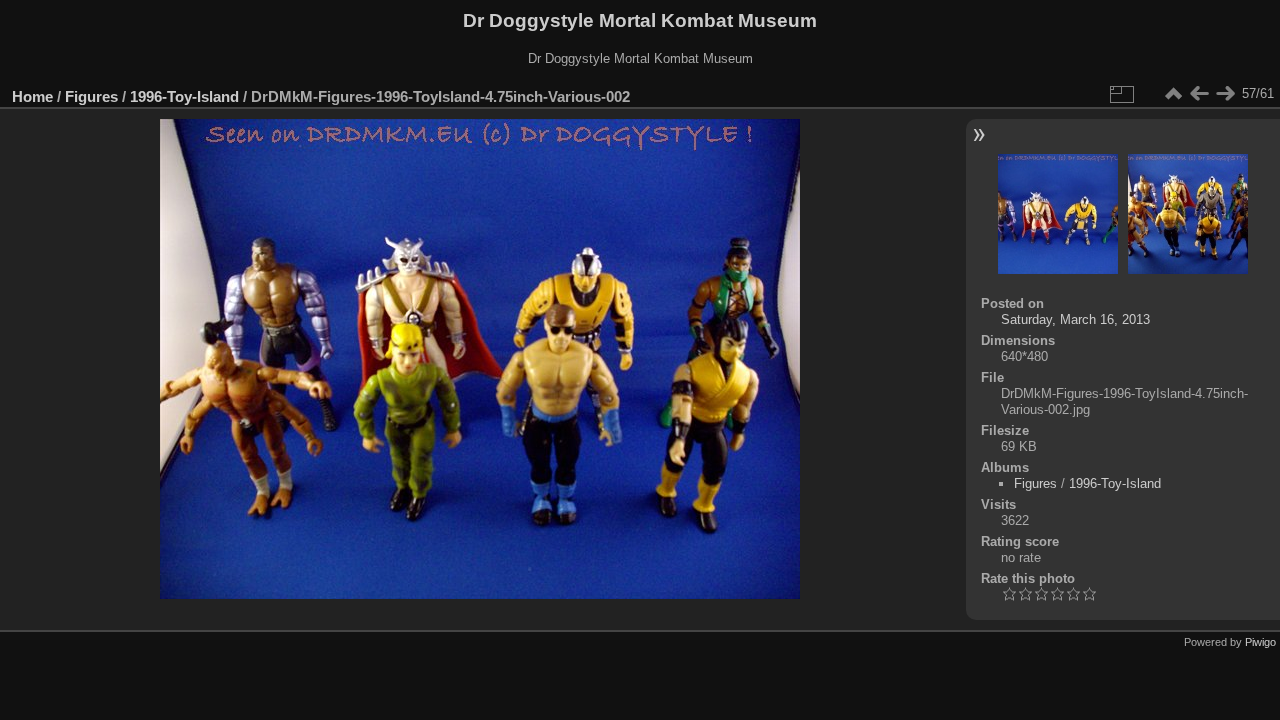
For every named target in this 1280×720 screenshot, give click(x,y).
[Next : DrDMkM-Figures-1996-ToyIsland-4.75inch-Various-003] (1225, 94)
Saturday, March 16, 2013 (1075, 319)
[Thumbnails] (1173, 94)
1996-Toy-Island (184, 96)
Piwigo (1260, 642)
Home (32, 96)
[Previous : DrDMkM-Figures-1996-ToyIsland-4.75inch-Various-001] (1199, 94)
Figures (91, 96)
